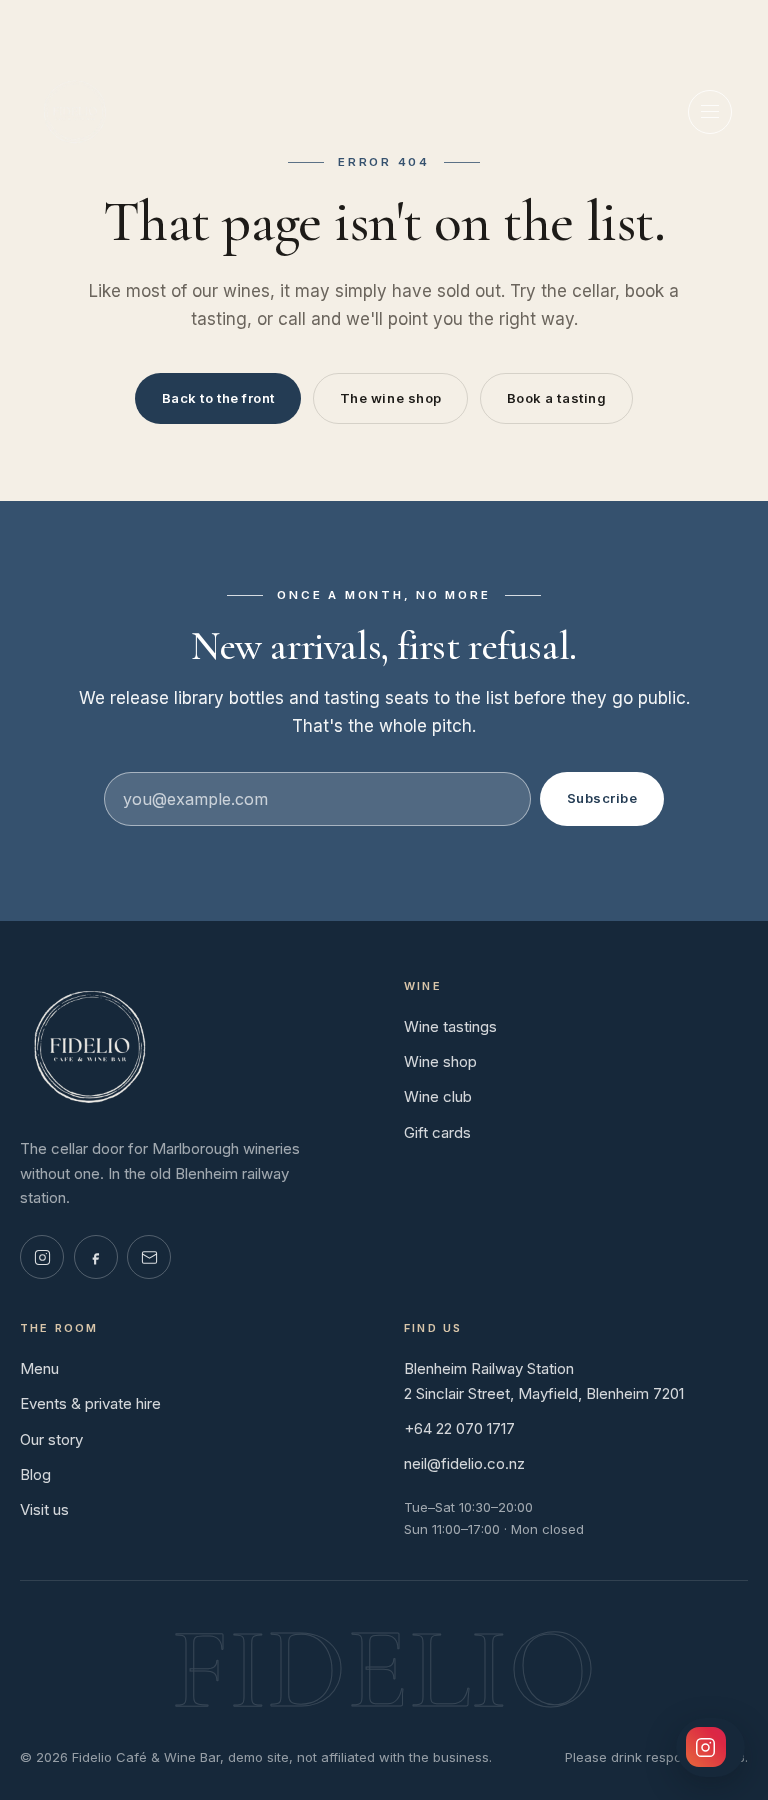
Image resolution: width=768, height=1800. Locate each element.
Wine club (438, 1096)
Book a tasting (556, 398)
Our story (51, 1439)
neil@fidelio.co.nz (464, 1463)
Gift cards (437, 1132)
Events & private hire (90, 1403)
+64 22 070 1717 (459, 1428)
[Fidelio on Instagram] (42, 1257)
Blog (35, 1474)
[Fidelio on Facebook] (96, 1257)
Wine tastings (450, 1026)
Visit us (44, 1509)
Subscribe (602, 798)
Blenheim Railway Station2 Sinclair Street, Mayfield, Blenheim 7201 (544, 1381)
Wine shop (440, 1061)
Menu (39, 1368)
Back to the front (218, 398)
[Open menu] (710, 112)
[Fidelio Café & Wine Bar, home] (75, 112)
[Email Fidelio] (149, 1257)
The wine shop (391, 398)
